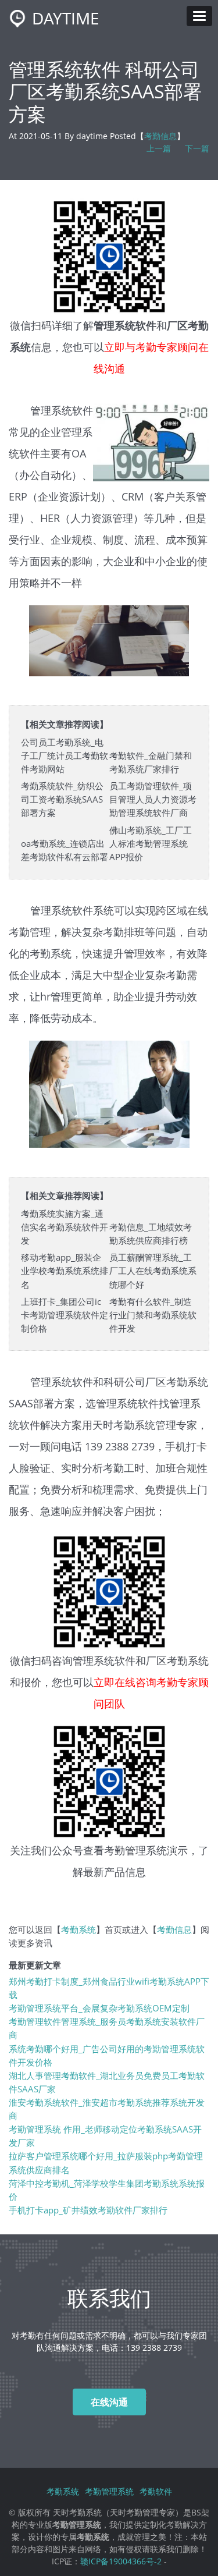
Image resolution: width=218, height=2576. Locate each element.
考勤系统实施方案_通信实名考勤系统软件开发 (65, 1227)
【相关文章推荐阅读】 (65, 724)
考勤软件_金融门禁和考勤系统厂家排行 (151, 762)
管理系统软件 (104, 1660)
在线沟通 (109, 2402)
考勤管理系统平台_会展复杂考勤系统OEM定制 (99, 2008)
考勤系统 (134, 1424)
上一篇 (159, 148)
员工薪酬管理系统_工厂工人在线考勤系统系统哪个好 (153, 1271)
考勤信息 (160, 136)
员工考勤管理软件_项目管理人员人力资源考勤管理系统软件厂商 (153, 799)
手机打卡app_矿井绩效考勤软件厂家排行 (88, 2210)
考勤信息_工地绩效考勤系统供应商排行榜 (151, 1234)
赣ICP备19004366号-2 (121, 2561)
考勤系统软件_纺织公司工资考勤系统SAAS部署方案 (62, 799)
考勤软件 (156, 2491)
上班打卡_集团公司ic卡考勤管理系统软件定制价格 (65, 1315)
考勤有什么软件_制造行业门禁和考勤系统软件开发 (153, 1315)
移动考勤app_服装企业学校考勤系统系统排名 (65, 1271)
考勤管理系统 (135, 1850)
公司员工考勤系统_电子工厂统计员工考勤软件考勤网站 (65, 756)
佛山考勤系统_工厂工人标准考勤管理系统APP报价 (151, 844)
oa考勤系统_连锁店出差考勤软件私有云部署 (65, 850)
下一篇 (197, 148)
